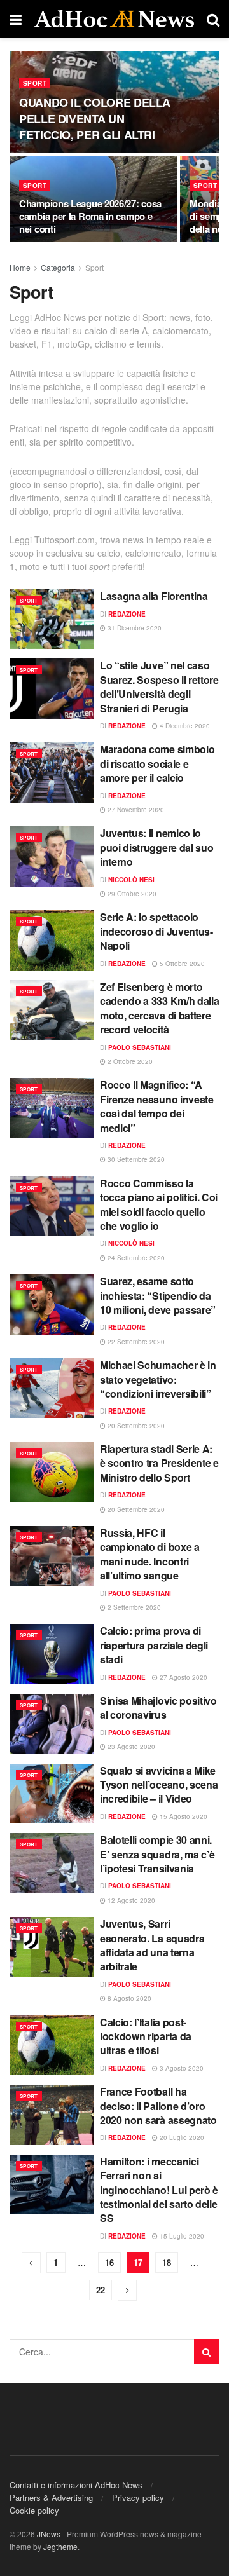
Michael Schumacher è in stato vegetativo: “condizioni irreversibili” (158, 1379)
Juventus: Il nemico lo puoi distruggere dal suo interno (156, 847)
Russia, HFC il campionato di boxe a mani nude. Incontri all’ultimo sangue (150, 1554)
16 (109, 2262)
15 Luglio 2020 (181, 2236)
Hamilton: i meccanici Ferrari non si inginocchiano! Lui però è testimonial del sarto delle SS (159, 2190)
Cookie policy (34, 2510)
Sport (35, 83)
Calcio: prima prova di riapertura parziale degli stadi (154, 1645)
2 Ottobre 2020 (129, 1061)
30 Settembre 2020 (135, 1159)
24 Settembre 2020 (135, 1258)
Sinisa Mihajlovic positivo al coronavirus (158, 1707)
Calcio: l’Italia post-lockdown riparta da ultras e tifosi (146, 2036)
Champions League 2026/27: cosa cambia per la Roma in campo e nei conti (90, 216)
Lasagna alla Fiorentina (154, 596)
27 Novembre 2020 (135, 810)
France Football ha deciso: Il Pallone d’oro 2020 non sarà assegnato (158, 2106)
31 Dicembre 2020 (134, 628)
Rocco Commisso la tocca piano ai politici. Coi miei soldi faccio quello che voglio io (159, 1204)
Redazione (127, 614)
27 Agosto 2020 (183, 1677)
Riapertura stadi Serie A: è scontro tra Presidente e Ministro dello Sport (159, 1463)
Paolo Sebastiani (140, 1047)
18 (167, 2262)
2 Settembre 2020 (133, 1607)
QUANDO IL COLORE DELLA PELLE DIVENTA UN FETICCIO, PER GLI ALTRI (95, 118)
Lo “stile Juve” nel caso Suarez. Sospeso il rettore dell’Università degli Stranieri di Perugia (159, 686)
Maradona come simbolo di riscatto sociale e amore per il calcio (157, 763)
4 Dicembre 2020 (184, 726)
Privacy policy (138, 2498)
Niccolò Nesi (131, 880)
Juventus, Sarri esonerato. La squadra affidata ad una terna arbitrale (152, 1945)
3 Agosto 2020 (181, 2068)
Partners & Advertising (51, 2498)
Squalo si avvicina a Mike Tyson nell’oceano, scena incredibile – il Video (159, 1785)
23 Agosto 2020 (130, 1747)
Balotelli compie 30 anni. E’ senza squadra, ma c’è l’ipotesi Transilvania (157, 1854)
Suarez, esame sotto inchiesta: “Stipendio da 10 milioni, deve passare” (158, 1295)
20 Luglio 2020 (181, 2137)
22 (101, 2290)
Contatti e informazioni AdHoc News (76, 2485)
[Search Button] (207, 2352)
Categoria (58, 267)
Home (20, 267)
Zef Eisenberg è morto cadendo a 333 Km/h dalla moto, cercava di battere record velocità (159, 1008)
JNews (49, 2534)
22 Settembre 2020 (135, 1342)
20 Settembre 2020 (135, 1426)
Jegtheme (60, 2546)
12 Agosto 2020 (130, 1900)
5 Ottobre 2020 (181, 964)
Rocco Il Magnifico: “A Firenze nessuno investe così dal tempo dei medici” (157, 1106)
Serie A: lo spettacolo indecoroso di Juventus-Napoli (156, 931)
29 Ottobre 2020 (131, 894)
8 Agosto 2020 (128, 1998)
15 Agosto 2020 (183, 1816)
